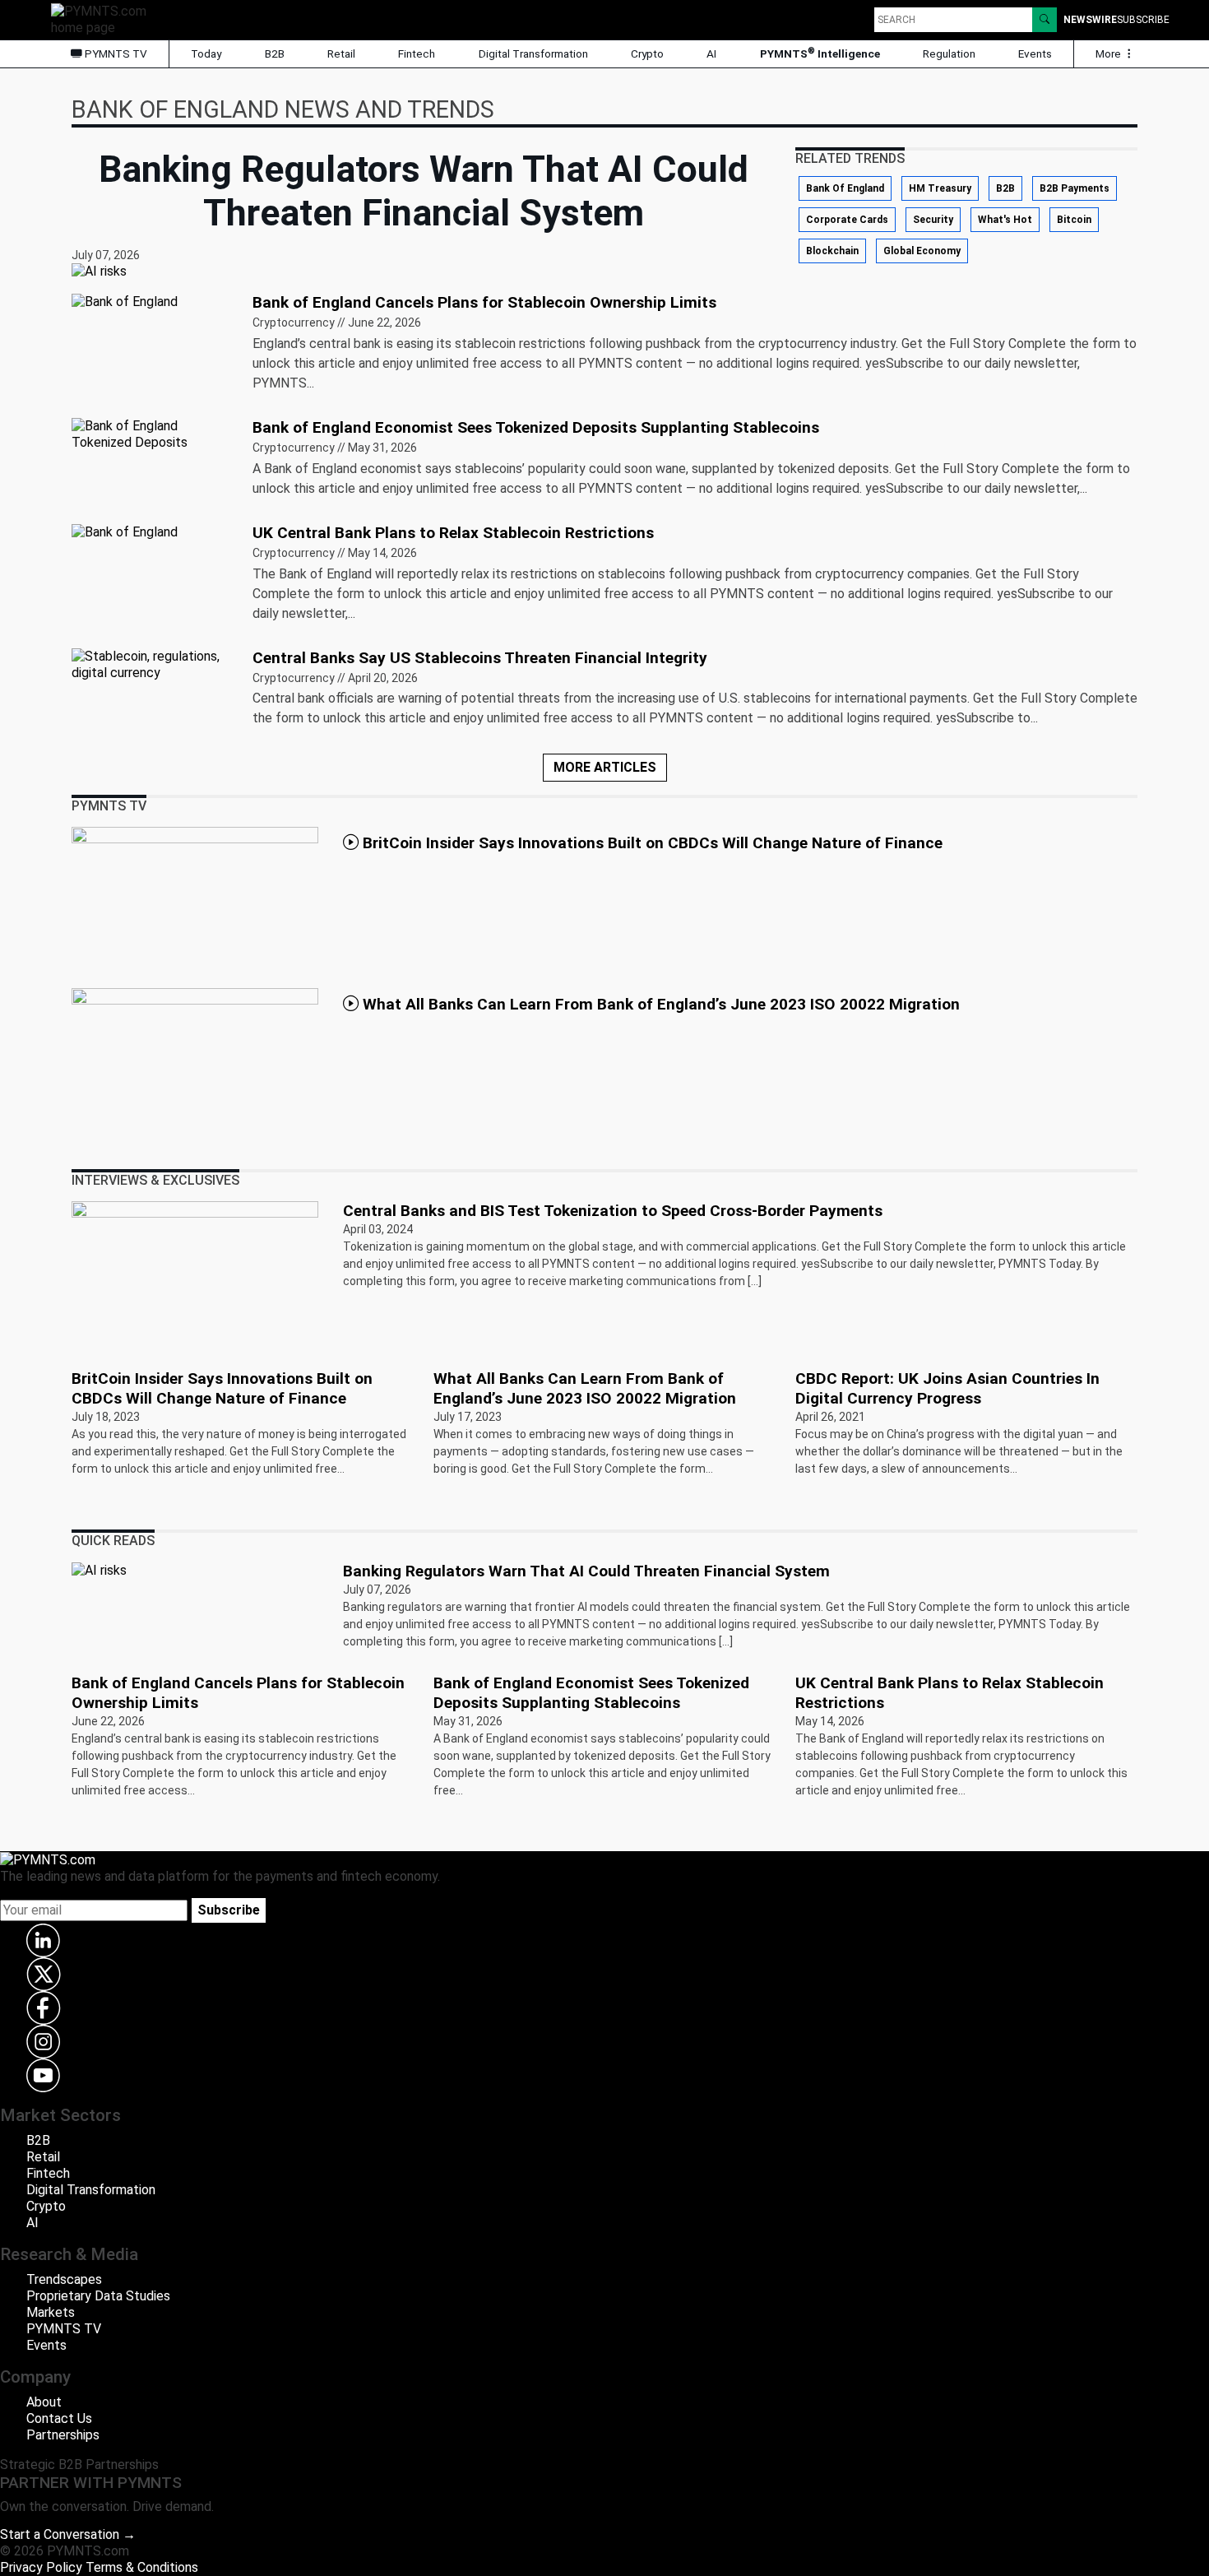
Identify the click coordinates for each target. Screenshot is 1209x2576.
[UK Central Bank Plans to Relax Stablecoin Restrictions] (125, 531)
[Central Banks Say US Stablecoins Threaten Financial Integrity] (152, 664)
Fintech (417, 53)
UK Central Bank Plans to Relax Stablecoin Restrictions (453, 533)
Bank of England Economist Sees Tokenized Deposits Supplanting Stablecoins (536, 427)
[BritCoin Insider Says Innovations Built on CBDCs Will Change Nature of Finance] (195, 900)
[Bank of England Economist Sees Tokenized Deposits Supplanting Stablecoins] (152, 433)
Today (206, 53)
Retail (341, 53)
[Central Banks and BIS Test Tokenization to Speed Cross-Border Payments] (195, 1274)
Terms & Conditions (142, 2567)
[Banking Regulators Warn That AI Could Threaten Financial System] (99, 1569)
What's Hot (1005, 220)
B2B (275, 53)
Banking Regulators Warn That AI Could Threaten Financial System (586, 1571)
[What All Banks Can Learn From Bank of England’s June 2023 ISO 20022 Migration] (195, 1061)
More (1109, 53)
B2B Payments (1075, 188)
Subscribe (229, 1910)
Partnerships (63, 2435)
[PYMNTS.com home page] (104, 19)
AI (711, 53)
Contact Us (59, 2418)
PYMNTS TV (115, 53)
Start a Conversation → (68, 2534)
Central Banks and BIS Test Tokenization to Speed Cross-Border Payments (625, 1211)
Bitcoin (1074, 220)
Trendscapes (64, 2279)
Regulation (949, 53)
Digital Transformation (533, 53)
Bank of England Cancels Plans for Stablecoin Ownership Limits (484, 302)
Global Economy (922, 251)
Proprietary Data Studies (98, 2296)
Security (933, 220)
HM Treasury (940, 188)
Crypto (647, 53)
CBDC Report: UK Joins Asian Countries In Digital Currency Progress (947, 1388)
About (44, 2402)
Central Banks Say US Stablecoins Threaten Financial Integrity (480, 658)
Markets (51, 2312)
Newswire (1090, 20)
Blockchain (832, 251)
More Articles (605, 767)
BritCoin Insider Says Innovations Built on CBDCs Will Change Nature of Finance (653, 843)
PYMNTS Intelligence (820, 53)
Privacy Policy (41, 2567)
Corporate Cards (847, 220)
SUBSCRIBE (1143, 20)
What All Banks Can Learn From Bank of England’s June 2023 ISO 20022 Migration (659, 1004)
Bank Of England (845, 188)
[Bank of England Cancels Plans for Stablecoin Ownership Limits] (125, 301)
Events (1035, 53)
